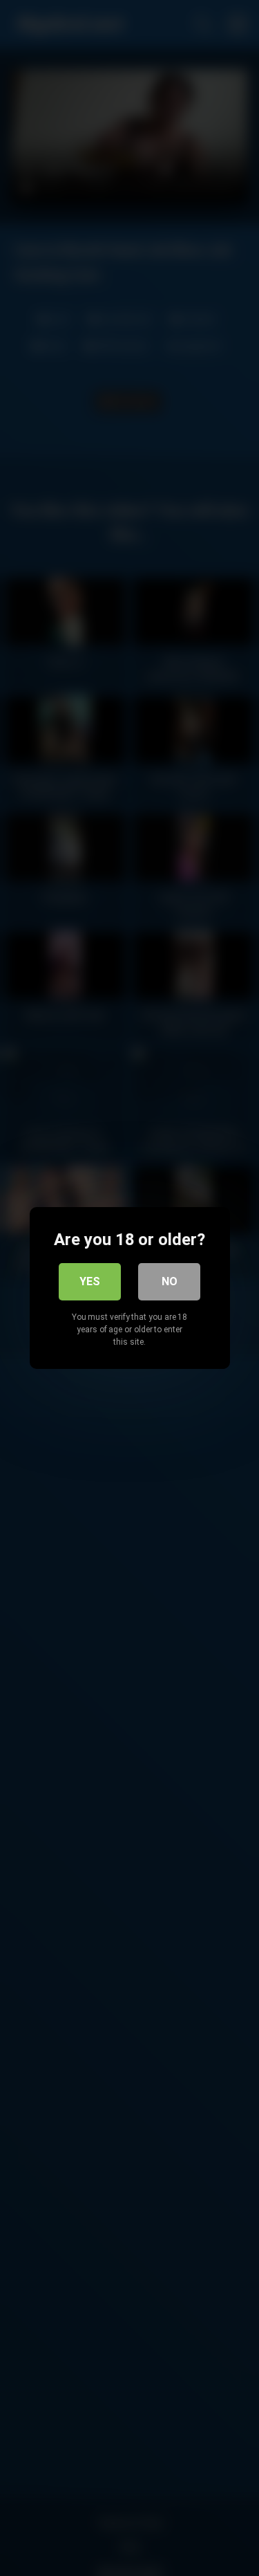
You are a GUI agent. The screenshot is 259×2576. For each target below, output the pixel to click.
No (170, 1281)
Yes (90, 1281)
